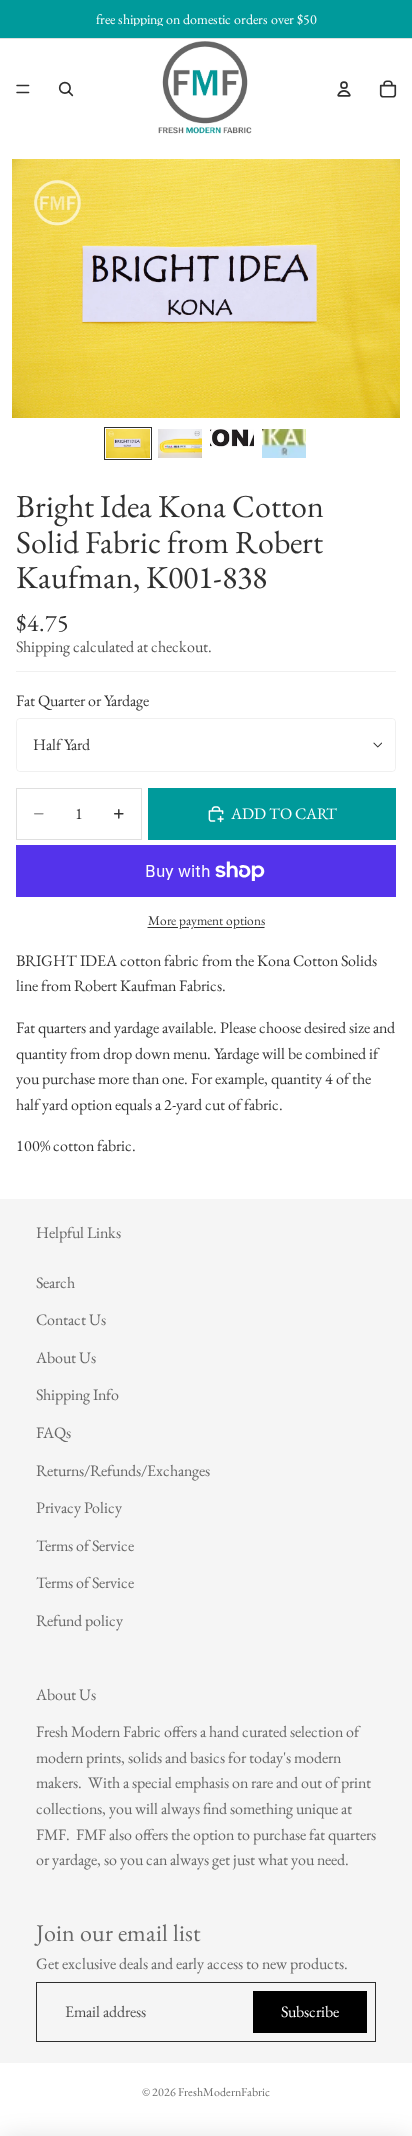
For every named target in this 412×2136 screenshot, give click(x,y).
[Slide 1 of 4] (128, 443)
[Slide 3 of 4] (232, 443)
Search (55, 1282)
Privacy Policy (79, 1508)
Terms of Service (85, 1545)
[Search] (66, 89)
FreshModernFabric (224, 2092)
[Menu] (23, 89)
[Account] (344, 89)
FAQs (53, 1432)
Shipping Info (77, 1395)
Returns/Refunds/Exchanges (123, 1470)
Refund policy (79, 1620)
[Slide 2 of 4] (180, 443)
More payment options (206, 920)
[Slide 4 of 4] (284, 443)
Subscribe (310, 2012)
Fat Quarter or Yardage (82, 700)
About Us (66, 1357)
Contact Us (71, 1320)
